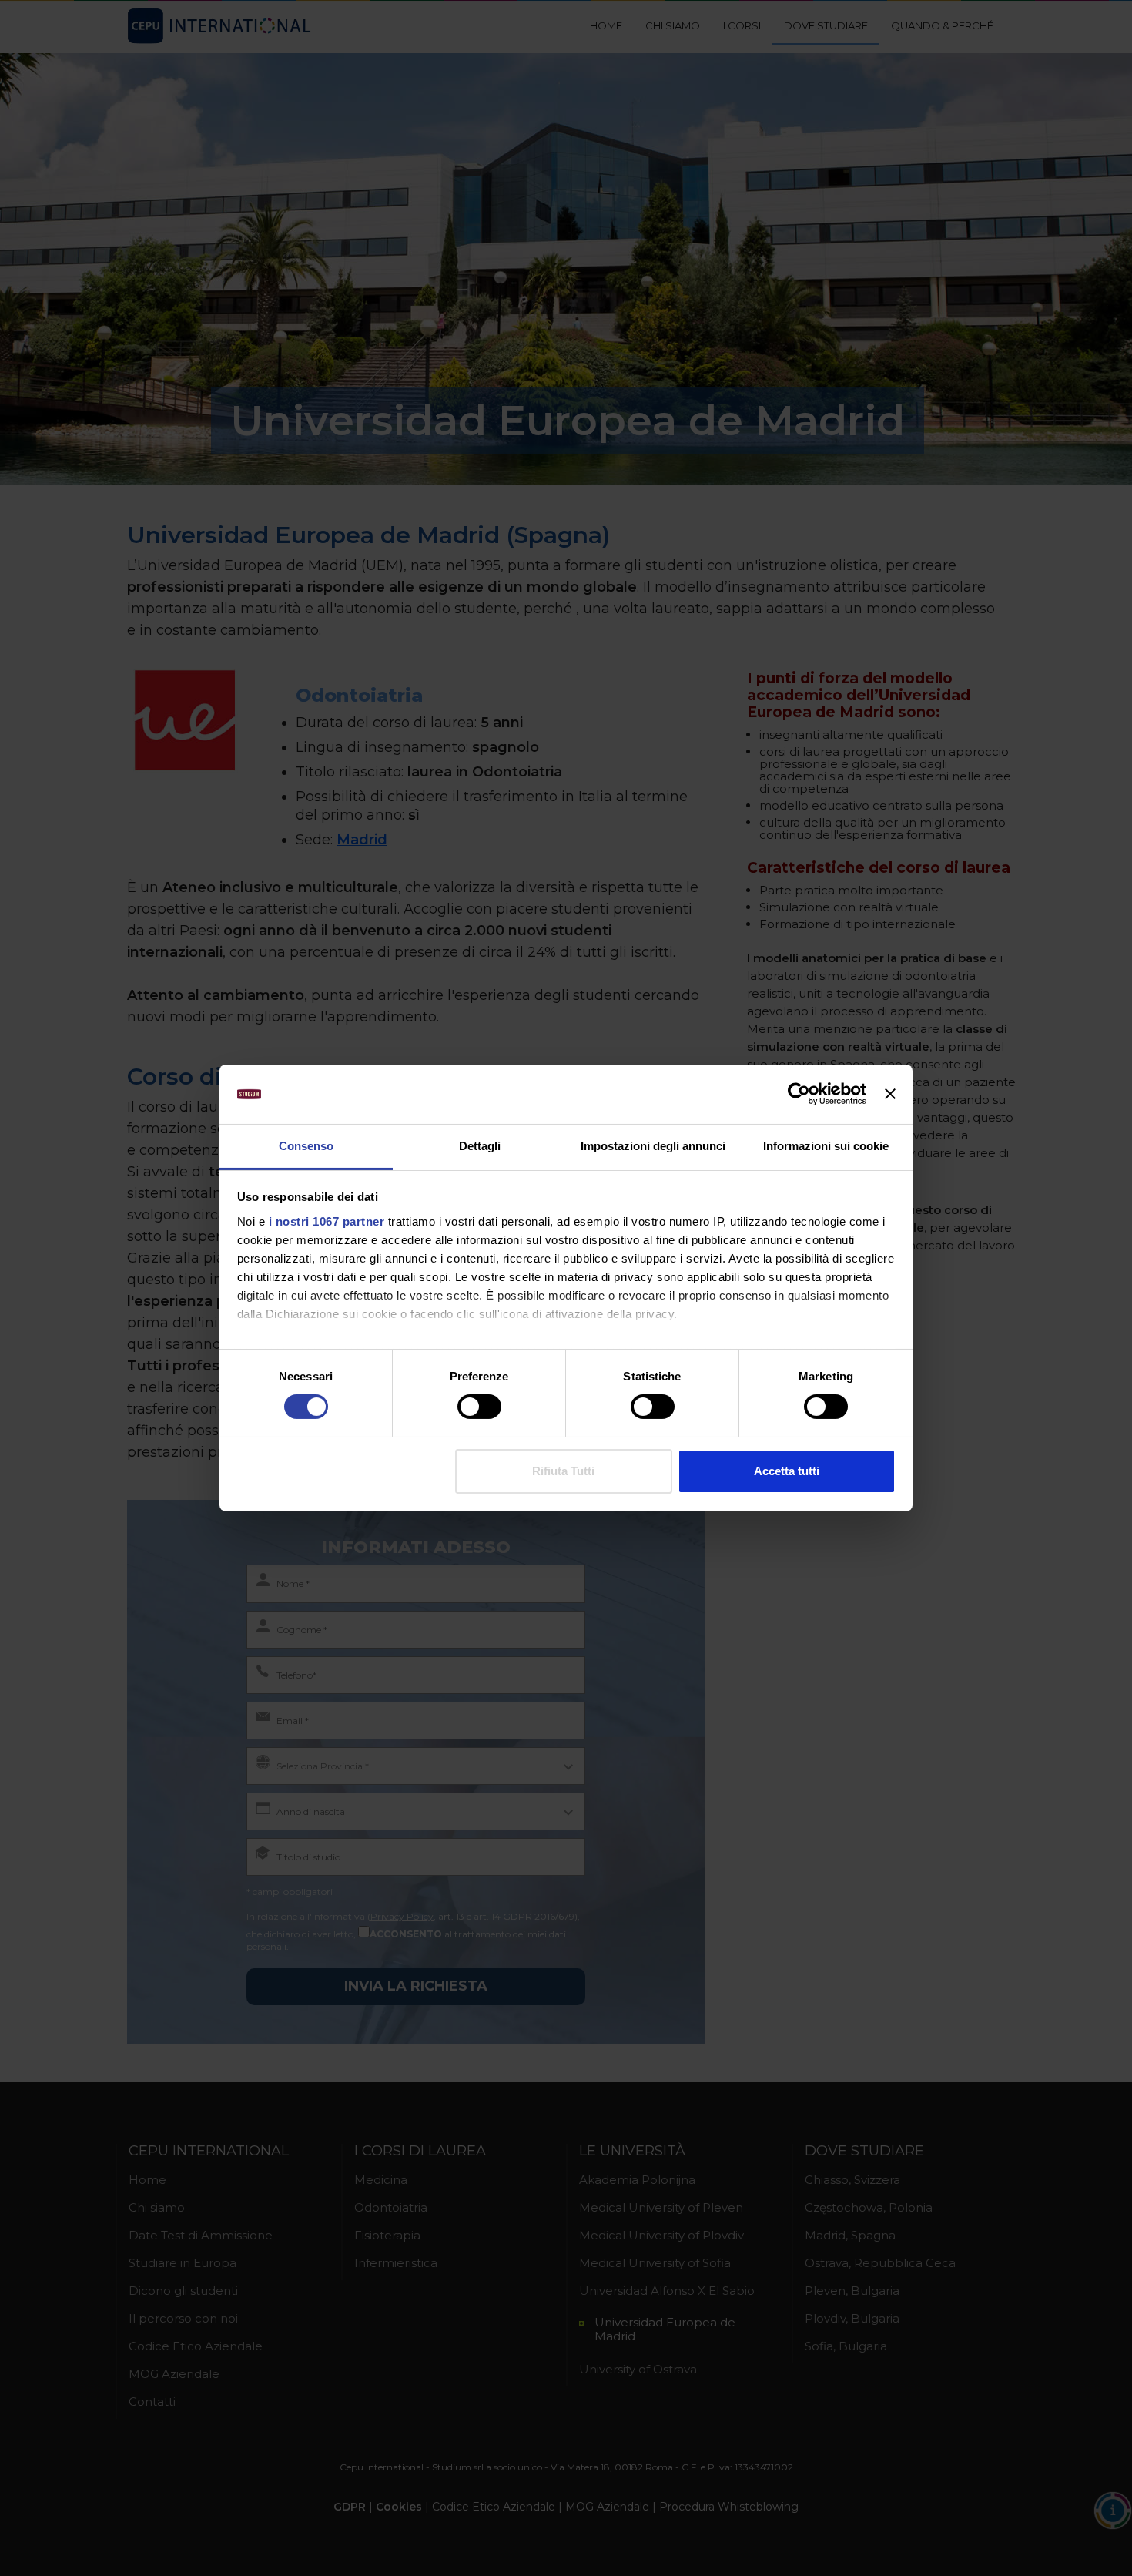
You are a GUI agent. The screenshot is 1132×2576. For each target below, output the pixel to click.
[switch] (479, 1407)
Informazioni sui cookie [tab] (826, 1146)
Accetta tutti (787, 1471)
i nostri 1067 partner (327, 1221)
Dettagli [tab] (480, 1146)
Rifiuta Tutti (563, 1471)
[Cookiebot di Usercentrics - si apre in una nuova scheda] (799, 1094)
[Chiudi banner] (890, 1094)
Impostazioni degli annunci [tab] (653, 1146)
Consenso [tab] (306, 1146)
